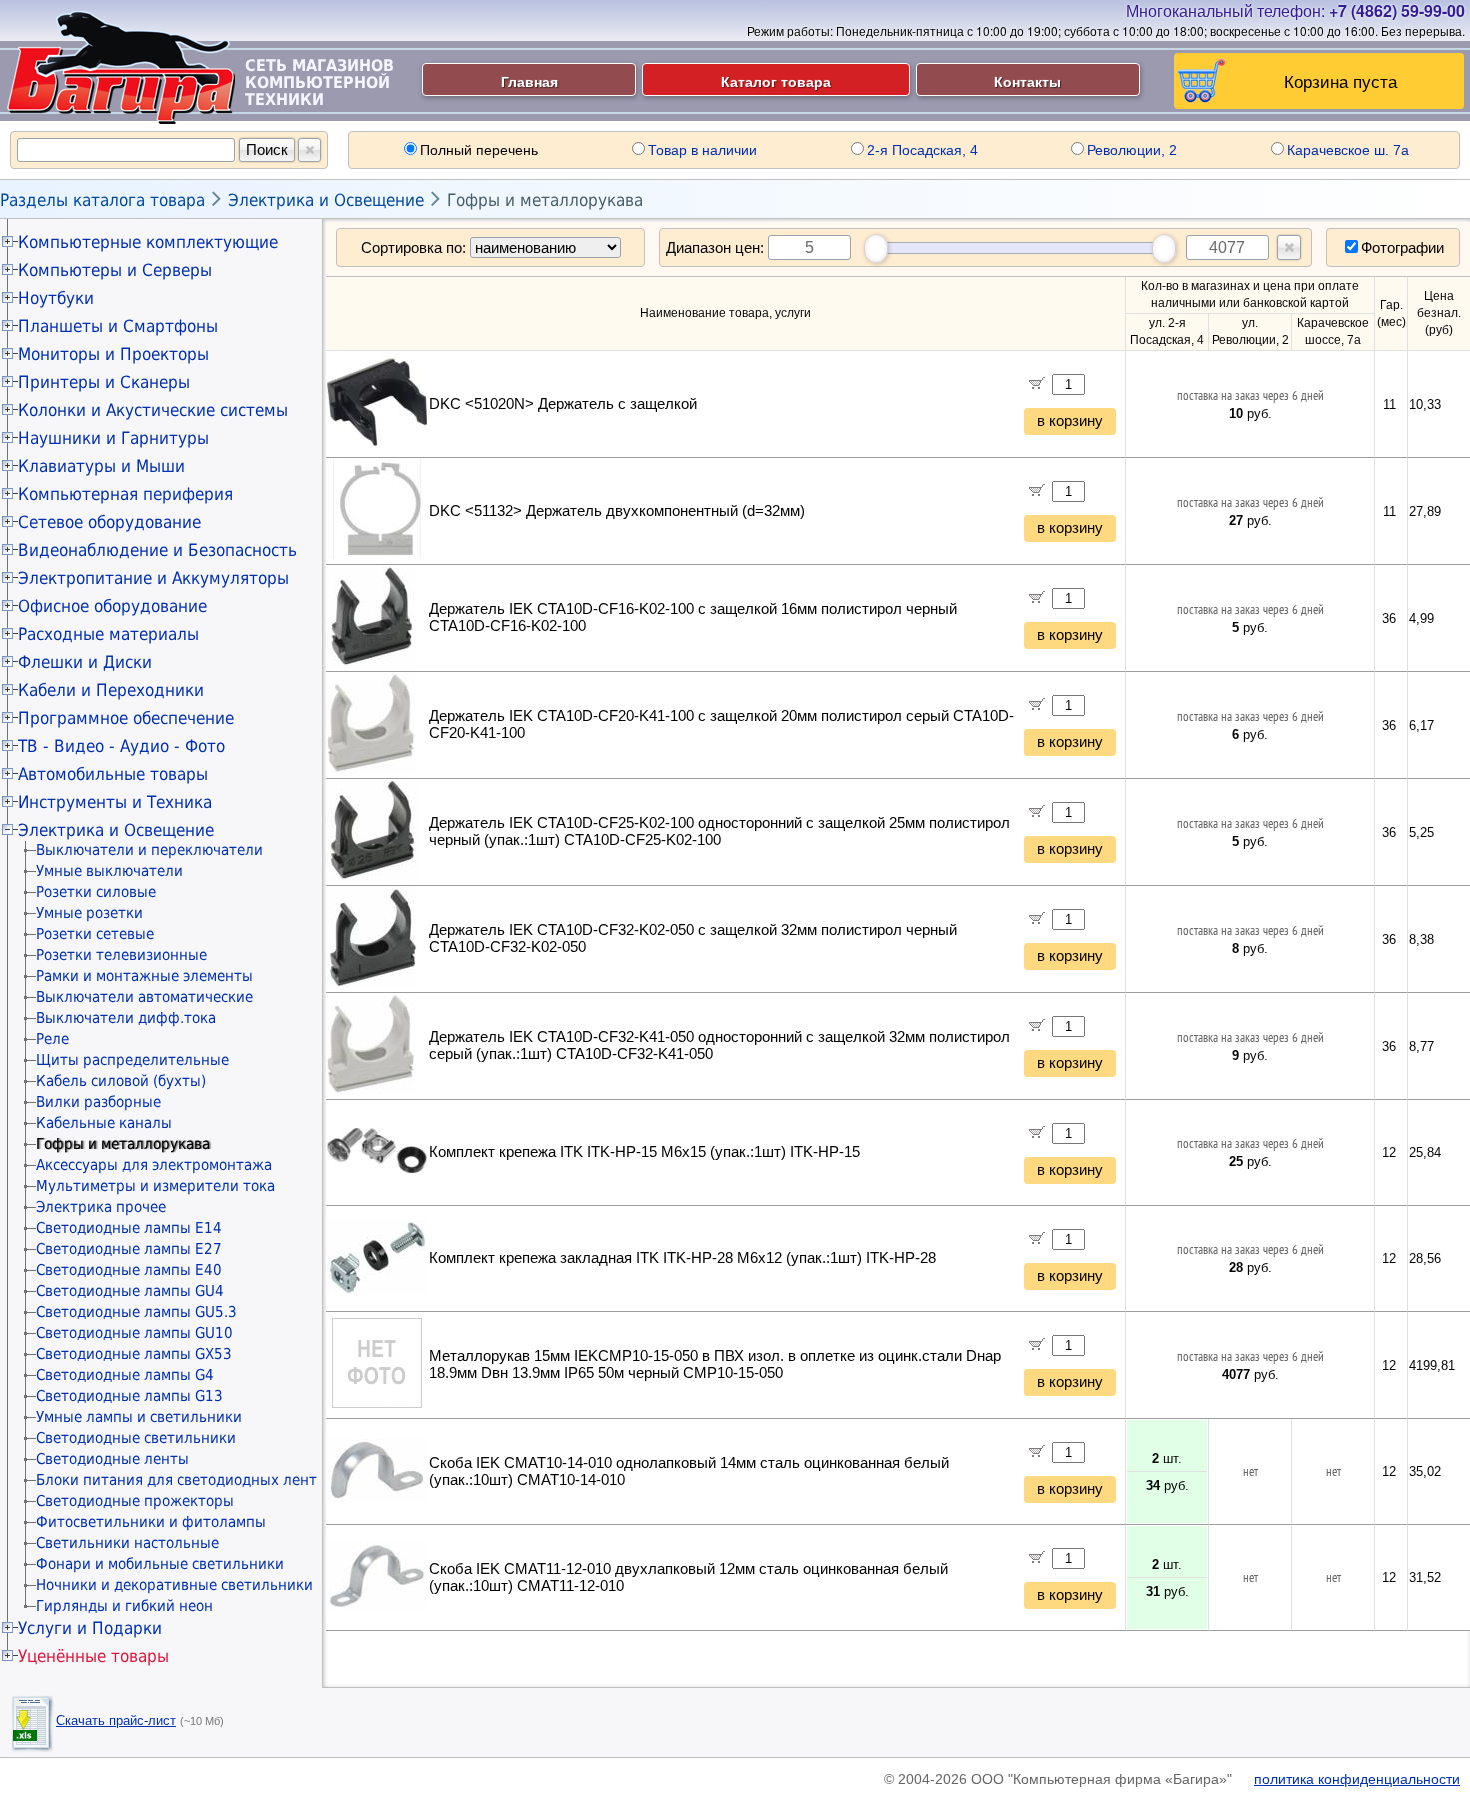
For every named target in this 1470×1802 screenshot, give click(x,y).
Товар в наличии (702, 150)
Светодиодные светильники (136, 1438)
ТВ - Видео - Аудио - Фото (121, 746)
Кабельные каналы (104, 1123)
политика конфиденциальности (1357, 1779)
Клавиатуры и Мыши (101, 466)
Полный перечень (479, 150)
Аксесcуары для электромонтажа (154, 1165)
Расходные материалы (108, 634)
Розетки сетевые (95, 934)
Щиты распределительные (132, 1060)
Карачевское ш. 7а (1348, 150)
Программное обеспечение (126, 718)
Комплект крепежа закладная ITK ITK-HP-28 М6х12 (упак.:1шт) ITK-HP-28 (682, 1258)
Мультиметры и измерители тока (155, 1186)
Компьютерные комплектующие (148, 242)
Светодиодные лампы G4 (125, 1375)
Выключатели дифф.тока (126, 1018)
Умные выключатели (109, 871)
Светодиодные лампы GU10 (134, 1333)
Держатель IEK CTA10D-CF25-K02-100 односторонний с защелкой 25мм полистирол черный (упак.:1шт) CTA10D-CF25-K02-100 (719, 831)
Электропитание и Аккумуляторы (153, 578)
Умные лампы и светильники (139, 1417)
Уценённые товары (93, 1656)
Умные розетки (89, 913)
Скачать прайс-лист (116, 1720)
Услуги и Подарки (90, 1628)
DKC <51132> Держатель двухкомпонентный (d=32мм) (617, 511)
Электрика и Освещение (326, 200)
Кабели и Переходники (111, 690)
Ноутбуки (56, 298)
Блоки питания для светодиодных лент (176, 1480)
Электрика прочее (101, 1207)
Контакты (1027, 81)
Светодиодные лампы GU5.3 (136, 1312)
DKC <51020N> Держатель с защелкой (563, 404)
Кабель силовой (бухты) (121, 1081)
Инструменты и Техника (115, 802)
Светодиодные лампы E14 (129, 1228)
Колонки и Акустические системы (153, 410)
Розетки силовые (96, 892)
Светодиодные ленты (112, 1459)
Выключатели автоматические (144, 997)
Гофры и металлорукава (545, 200)
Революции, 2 (1132, 150)
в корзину (1070, 421)
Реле (52, 1039)
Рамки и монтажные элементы (144, 976)
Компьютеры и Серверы (115, 270)
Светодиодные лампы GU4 (130, 1291)
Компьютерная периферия (125, 494)
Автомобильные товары (113, 774)
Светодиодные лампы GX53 (134, 1354)
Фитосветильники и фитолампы (151, 1522)
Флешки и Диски (85, 662)
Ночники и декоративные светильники (174, 1585)
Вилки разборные (98, 1102)
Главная (529, 81)
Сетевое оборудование (109, 522)
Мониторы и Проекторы (113, 354)
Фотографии (1402, 247)
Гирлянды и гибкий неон (124, 1606)
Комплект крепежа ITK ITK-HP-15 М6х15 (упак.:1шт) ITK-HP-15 (644, 1152)
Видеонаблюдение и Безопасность (157, 550)
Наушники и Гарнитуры (113, 438)
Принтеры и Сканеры (104, 382)
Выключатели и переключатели (149, 850)
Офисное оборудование (112, 606)
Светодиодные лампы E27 (129, 1249)
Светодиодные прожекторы (135, 1501)
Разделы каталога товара (102, 200)
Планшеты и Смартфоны (118, 326)
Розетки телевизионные (121, 955)
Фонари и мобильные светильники (160, 1564)
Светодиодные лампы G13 (129, 1396)
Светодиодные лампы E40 (129, 1270)
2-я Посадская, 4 (922, 150)
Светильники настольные (127, 1543)
